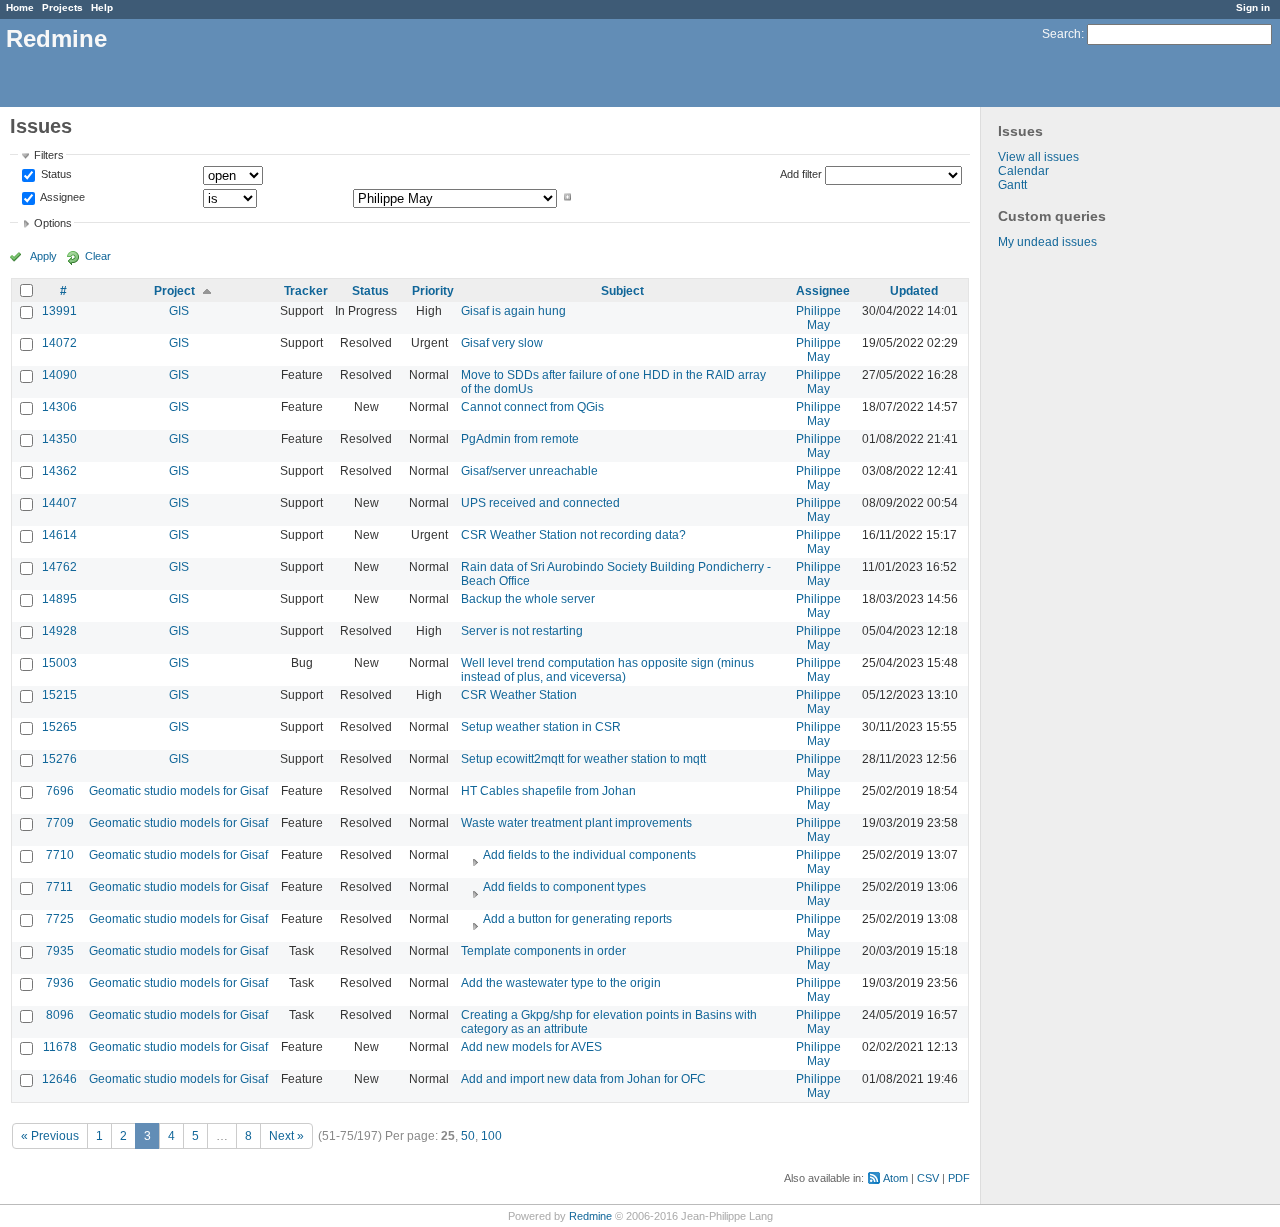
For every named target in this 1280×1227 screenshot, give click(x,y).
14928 (59, 631)
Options (53, 223)
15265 (59, 727)
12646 (59, 1079)
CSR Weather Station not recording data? (573, 535)
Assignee (61, 197)
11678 (60, 1047)
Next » (286, 1136)
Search (1061, 34)
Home (20, 7)
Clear (98, 256)
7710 (60, 855)
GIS (179, 311)
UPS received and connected (540, 503)
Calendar (1023, 171)
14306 (59, 407)
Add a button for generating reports (577, 919)
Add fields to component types (564, 887)
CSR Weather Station (519, 695)
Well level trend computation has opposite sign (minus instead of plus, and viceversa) (607, 670)
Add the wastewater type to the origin (561, 983)
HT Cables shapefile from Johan (548, 791)
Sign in (1253, 7)
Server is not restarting (522, 631)
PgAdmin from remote (520, 439)
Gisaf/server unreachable (529, 471)
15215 (59, 695)
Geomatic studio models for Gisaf (178, 791)
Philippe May (818, 318)
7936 (60, 983)
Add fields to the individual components (589, 855)
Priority (433, 291)
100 (491, 1136)
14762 (59, 567)
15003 (59, 663)
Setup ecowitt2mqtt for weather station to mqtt (583, 759)
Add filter (801, 174)
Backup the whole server (528, 599)
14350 (59, 439)
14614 (59, 535)
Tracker (306, 291)
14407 (59, 503)
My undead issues (1047, 242)
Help (102, 7)
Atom (895, 1178)
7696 (60, 791)
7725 (60, 919)
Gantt (1012, 185)
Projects (62, 7)
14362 (59, 471)
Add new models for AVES (531, 1047)
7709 (60, 823)
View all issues (1038, 157)
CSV (928, 1178)
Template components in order (543, 951)
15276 (59, 759)
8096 (60, 1015)
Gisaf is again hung (513, 311)
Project (174, 291)
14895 (59, 599)
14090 (59, 375)
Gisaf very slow (502, 343)
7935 (60, 951)
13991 (59, 311)
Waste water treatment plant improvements (576, 823)
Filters (49, 155)
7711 (59, 887)
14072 (59, 343)
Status (55, 175)
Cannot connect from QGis (532, 407)
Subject (622, 291)
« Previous (50, 1136)
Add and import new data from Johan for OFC (583, 1079)
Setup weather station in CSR (541, 727)
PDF (959, 1178)
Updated (914, 291)
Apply (43, 256)
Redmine (590, 1216)
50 (468, 1136)
